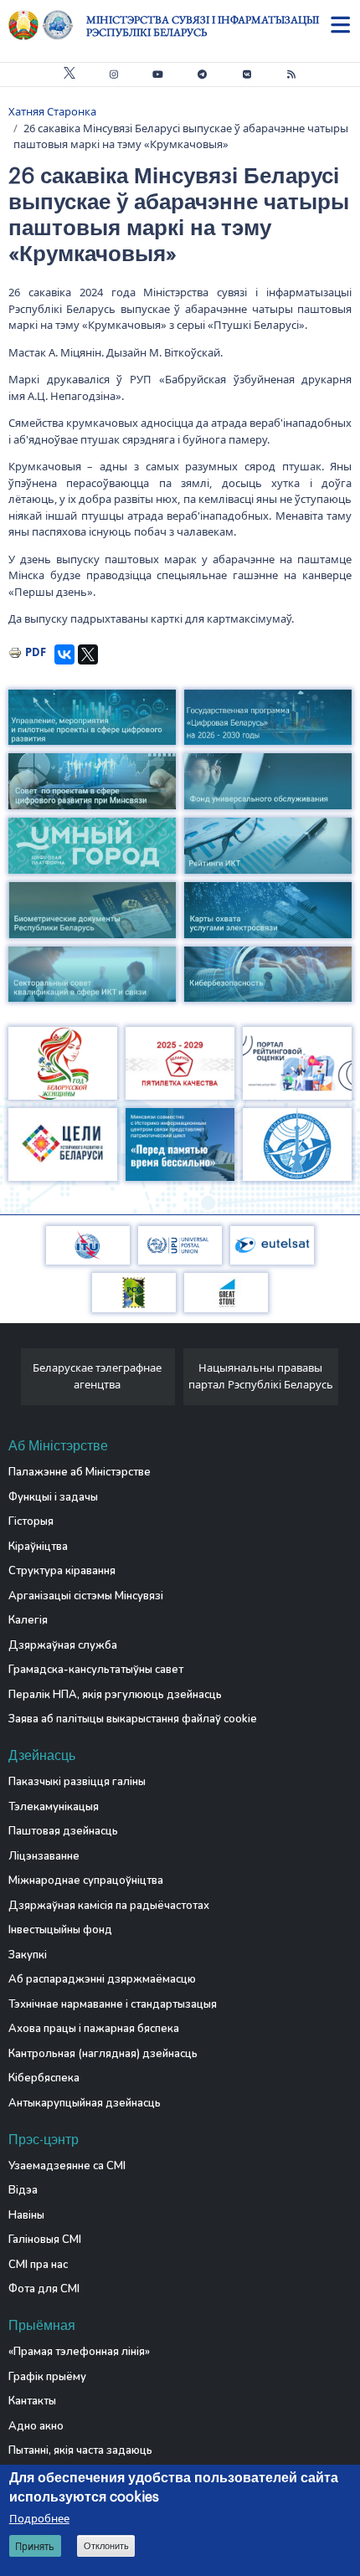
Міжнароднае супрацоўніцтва (86, 1881)
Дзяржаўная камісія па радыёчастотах (109, 1906)
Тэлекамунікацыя (54, 1807)
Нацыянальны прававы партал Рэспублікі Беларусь (261, 1376)
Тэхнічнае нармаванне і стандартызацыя (113, 2004)
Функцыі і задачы (53, 1497)
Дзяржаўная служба (63, 1645)
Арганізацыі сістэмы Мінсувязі (86, 1596)
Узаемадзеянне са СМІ (67, 2166)
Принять (35, 2546)
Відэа (23, 2190)
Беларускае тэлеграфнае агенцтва (97, 1376)
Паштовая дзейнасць (63, 1831)
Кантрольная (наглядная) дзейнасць (103, 2054)
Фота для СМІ (44, 2289)
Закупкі (28, 1955)
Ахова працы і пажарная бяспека (94, 2029)
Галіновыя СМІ (45, 2240)
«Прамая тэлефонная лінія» (79, 2352)
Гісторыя (31, 1521)
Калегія (28, 1620)
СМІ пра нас (38, 2265)
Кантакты (32, 2401)
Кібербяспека (44, 2078)
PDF (36, 652)
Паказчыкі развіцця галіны (77, 1782)
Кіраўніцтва (38, 1547)
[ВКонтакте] (64, 654)
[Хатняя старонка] (47, 25)
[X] (88, 654)
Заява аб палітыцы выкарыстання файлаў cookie (133, 1719)
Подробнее (39, 2518)
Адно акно (36, 2426)
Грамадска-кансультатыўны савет (96, 1670)
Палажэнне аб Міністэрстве (80, 1472)
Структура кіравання (62, 1571)
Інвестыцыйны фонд (60, 1930)
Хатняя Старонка (52, 111)
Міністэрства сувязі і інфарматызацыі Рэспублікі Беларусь (203, 26)
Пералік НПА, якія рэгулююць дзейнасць (115, 1695)
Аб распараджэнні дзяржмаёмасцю (102, 1979)
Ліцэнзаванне (44, 1856)
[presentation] (15, 1381)
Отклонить (106, 2546)
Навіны (26, 2215)
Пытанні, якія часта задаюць (80, 2450)
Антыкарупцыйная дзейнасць (85, 2103)
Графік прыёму (47, 2377)
